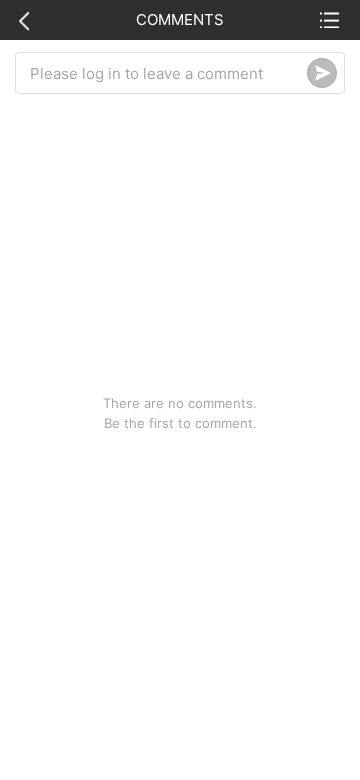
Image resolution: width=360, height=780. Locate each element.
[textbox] (168, 73)
